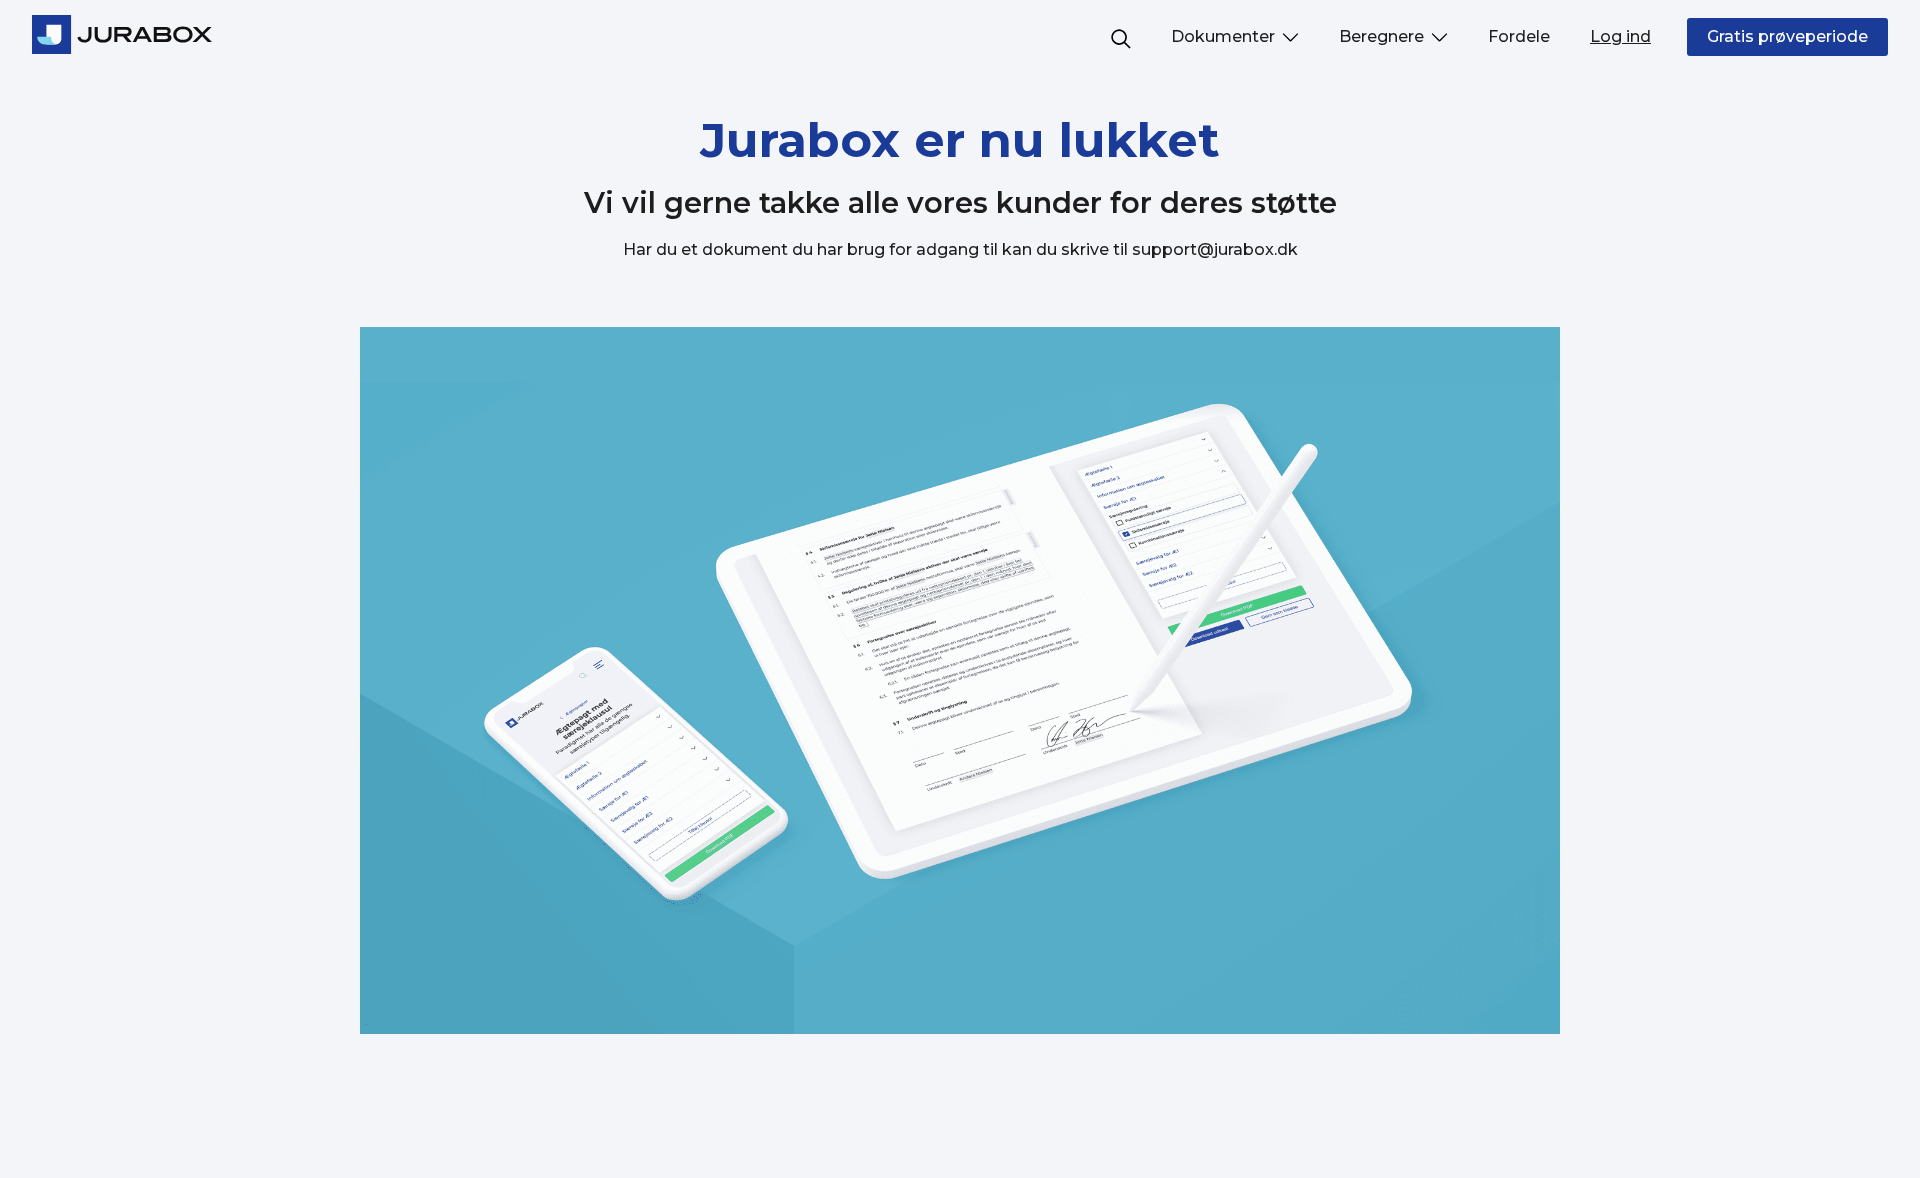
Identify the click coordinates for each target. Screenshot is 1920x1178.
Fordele (1519, 36)
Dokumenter (1225, 36)
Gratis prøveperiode (1787, 36)
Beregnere (1383, 36)
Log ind (1620, 36)
